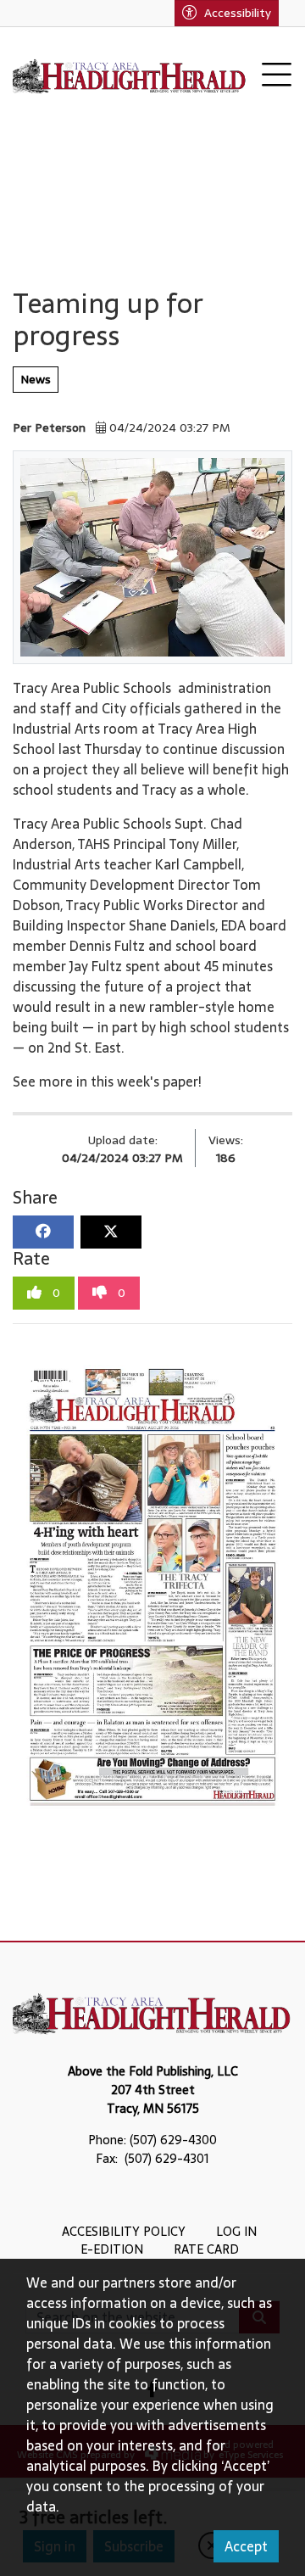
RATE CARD (206, 2249)
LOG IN (236, 2232)
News (36, 379)
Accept (246, 2546)
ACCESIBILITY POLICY (124, 2232)
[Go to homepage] (130, 75)
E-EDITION (112, 2249)
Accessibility (238, 13)
